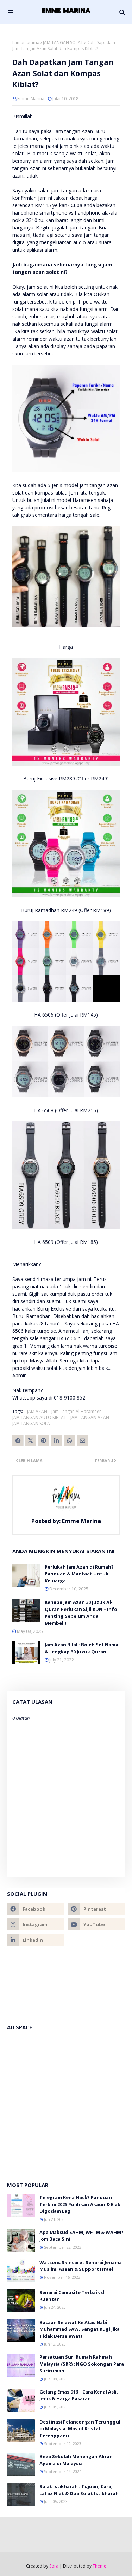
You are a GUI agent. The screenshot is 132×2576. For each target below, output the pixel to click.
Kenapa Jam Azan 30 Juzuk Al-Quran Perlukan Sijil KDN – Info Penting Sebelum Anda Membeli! (81, 1613)
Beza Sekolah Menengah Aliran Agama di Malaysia (76, 2460)
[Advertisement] (66, 2102)
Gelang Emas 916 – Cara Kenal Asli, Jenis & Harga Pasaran (79, 2395)
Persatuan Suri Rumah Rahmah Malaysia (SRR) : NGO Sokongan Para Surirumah (82, 2364)
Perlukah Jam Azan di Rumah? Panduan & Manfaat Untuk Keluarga (79, 1574)
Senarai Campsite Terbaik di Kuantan (73, 2296)
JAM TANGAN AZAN (90, 1417)
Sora (54, 2566)
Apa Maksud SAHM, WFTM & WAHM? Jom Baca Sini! (81, 2236)
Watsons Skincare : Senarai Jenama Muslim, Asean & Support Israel (81, 2266)
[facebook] (36, 1909)
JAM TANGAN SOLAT (63, 43)
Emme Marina (31, 99)
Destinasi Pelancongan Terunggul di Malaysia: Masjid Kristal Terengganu (80, 2429)
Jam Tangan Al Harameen (77, 1411)
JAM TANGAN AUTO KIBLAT (39, 1417)
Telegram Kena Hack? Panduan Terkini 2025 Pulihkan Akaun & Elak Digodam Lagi (80, 2204)
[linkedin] (36, 1940)
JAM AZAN (37, 1411)
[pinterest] (97, 1909)
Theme (99, 2566)
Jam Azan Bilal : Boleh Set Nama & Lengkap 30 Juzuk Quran (81, 1648)
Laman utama (26, 43)
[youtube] (97, 1924)
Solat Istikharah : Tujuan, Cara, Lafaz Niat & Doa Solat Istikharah (79, 2490)
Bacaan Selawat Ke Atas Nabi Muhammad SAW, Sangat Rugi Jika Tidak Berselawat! (80, 2329)
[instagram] (36, 1924)
